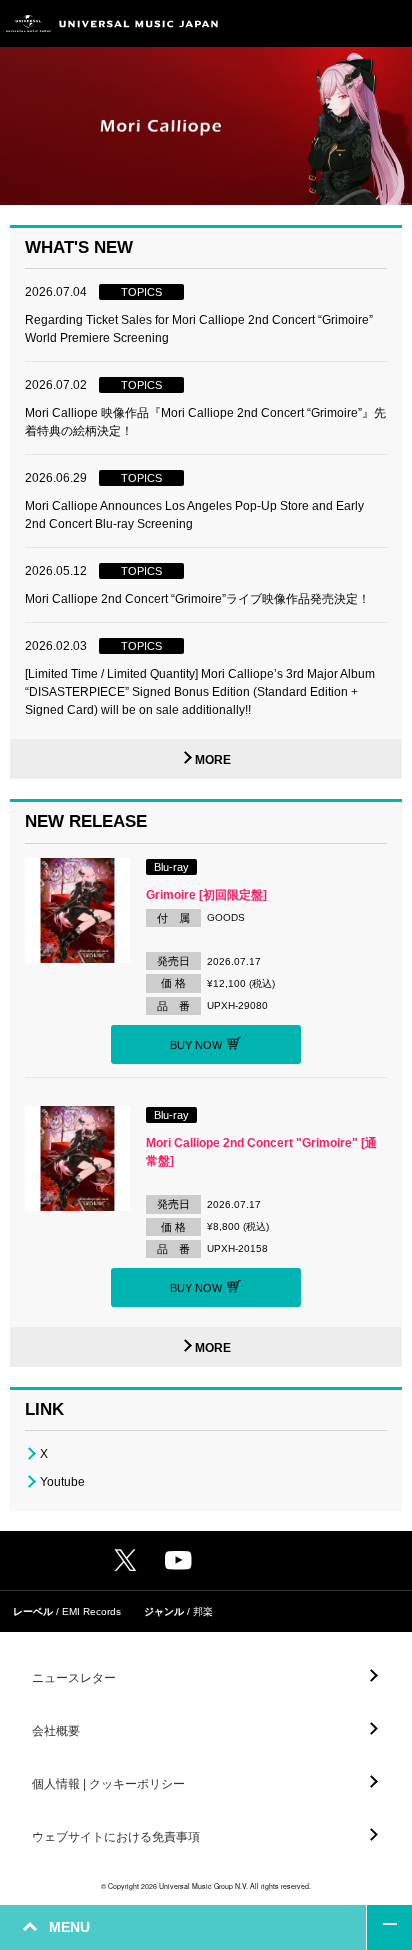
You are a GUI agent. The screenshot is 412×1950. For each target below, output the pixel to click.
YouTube (178, 1560)
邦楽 (203, 1611)
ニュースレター (74, 1678)
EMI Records (91, 1611)
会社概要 (56, 1731)
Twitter (125, 1560)
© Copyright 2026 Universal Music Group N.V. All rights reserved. (206, 1886)
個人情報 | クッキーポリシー (108, 1784)
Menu (389, 23)
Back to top (389, 1927)
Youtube (62, 1482)
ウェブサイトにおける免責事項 (116, 1837)
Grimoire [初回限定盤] (206, 895)
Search (344, 23)
